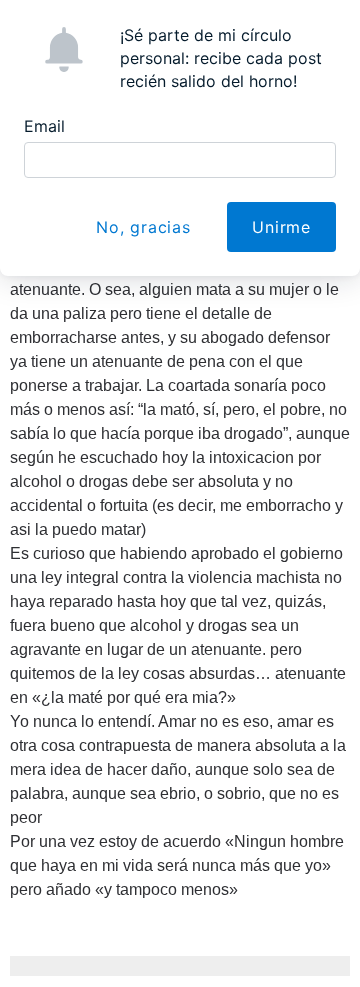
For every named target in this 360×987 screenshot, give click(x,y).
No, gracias (143, 227)
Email (44, 126)
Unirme (281, 227)
